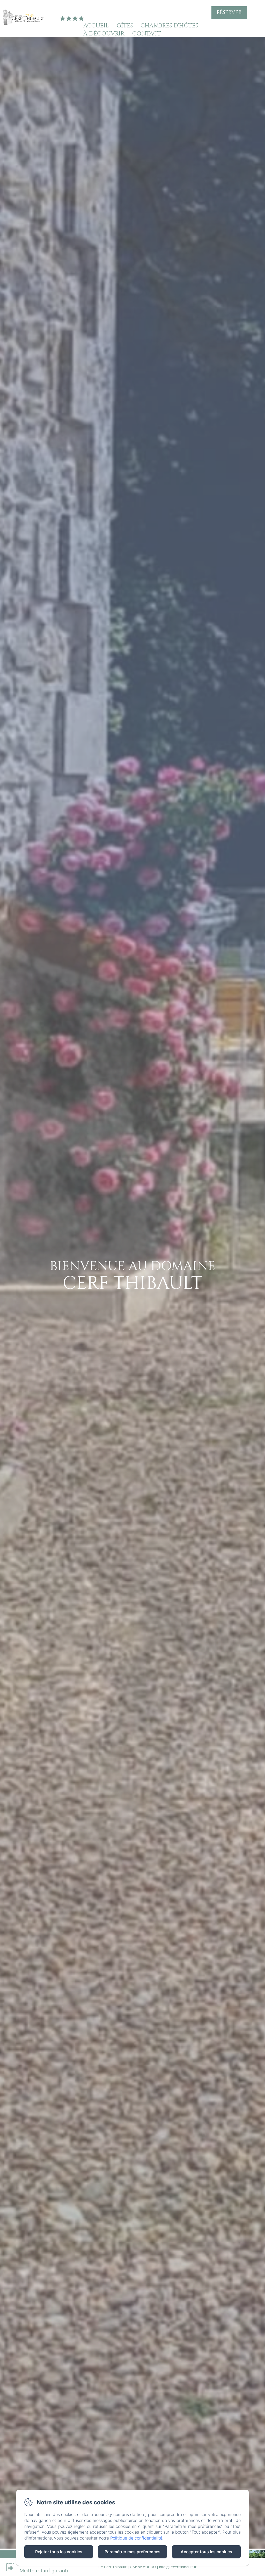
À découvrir (104, 34)
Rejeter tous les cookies (59, 2552)
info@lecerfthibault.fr (178, 2567)
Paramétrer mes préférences (132, 2552)
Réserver (229, 12)
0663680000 (143, 2567)
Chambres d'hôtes (169, 26)
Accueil (96, 26)
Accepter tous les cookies (206, 2552)
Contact (147, 34)
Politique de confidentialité (136, 2538)
